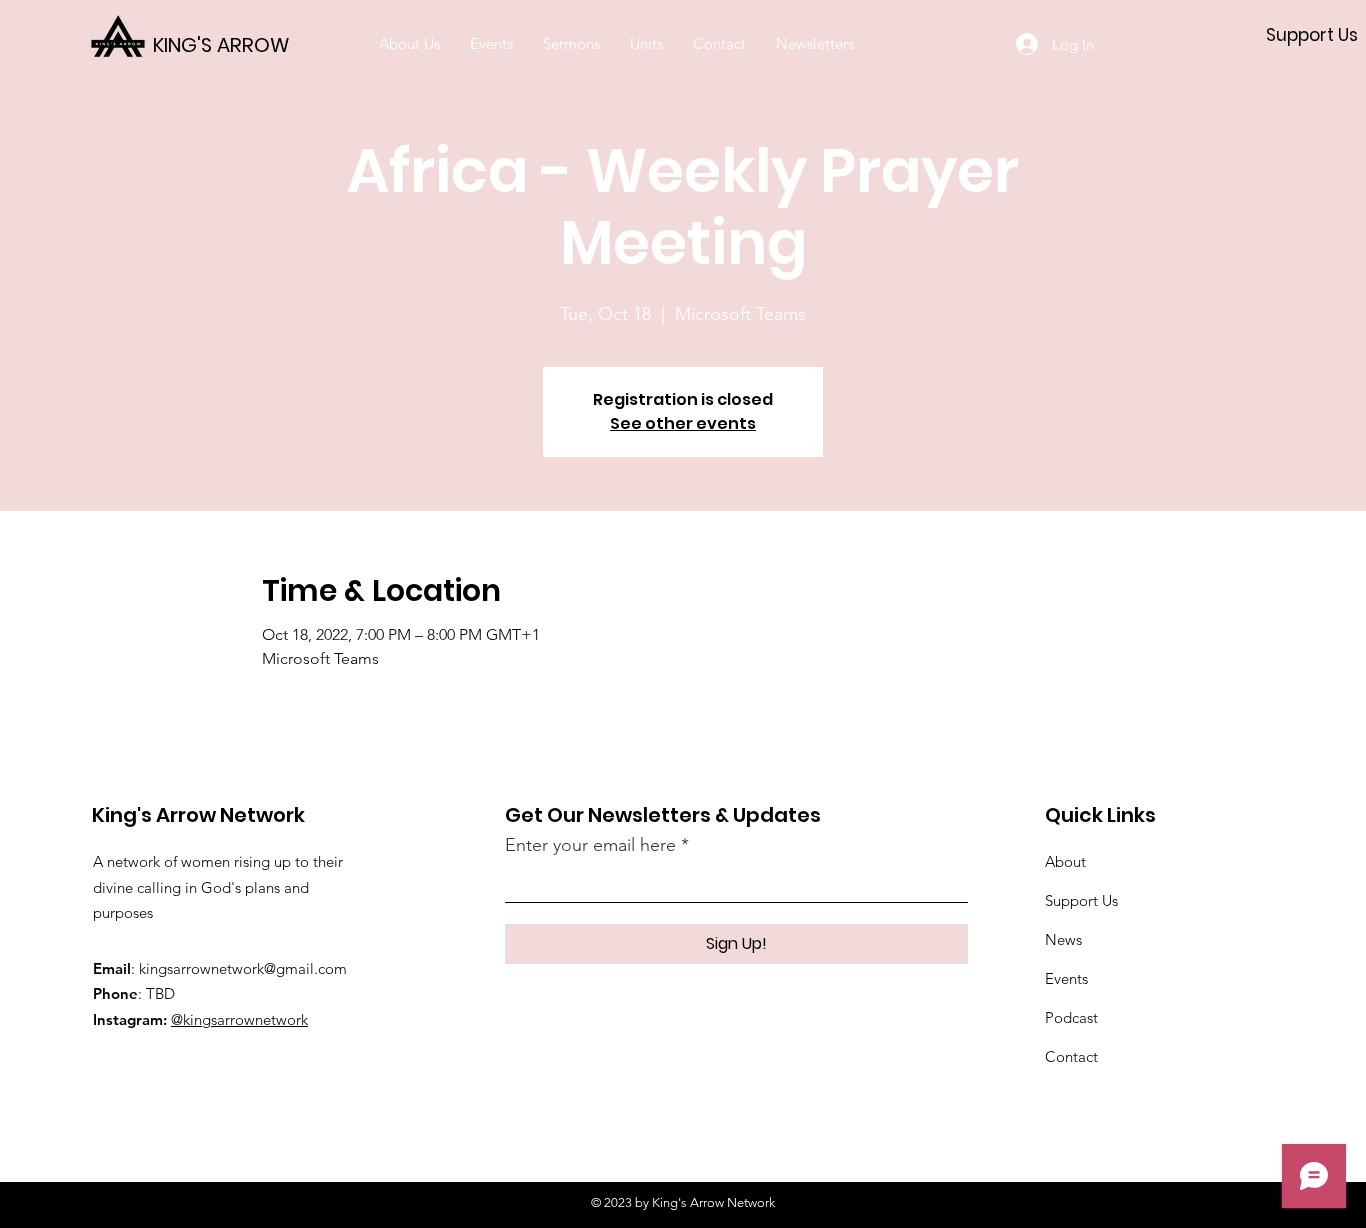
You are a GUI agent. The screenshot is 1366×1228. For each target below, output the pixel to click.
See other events (683, 423)
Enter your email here (590, 845)
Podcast (1071, 1017)
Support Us (1081, 900)
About (1065, 861)
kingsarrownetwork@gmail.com (243, 968)
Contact (1071, 1056)
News (1063, 939)
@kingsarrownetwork (239, 1019)
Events (1066, 978)
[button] (491, 44)
